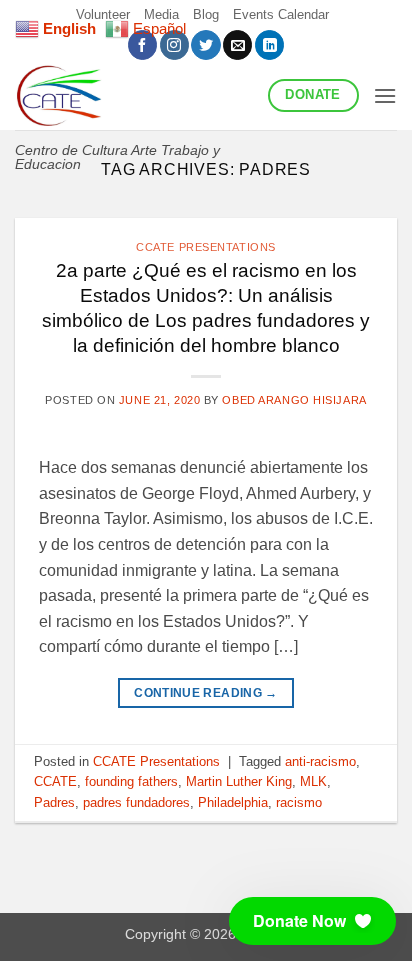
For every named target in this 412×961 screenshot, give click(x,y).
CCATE (55, 781)
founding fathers (131, 781)
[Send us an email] (237, 45)
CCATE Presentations (206, 247)
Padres (54, 802)
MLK (313, 781)
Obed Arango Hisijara (294, 400)
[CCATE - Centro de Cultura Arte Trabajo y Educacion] (134, 95)
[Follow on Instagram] (174, 45)
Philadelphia (233, 802)
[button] (385, 95)
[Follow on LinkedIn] (269, 45)
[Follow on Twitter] (205, 45)
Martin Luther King (239, 781)
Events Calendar (281, 14)
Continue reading (206, 693)
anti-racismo (320, 761)
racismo (299, 802)
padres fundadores (136, 802)
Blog (206, 14)
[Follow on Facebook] (142, 45)
